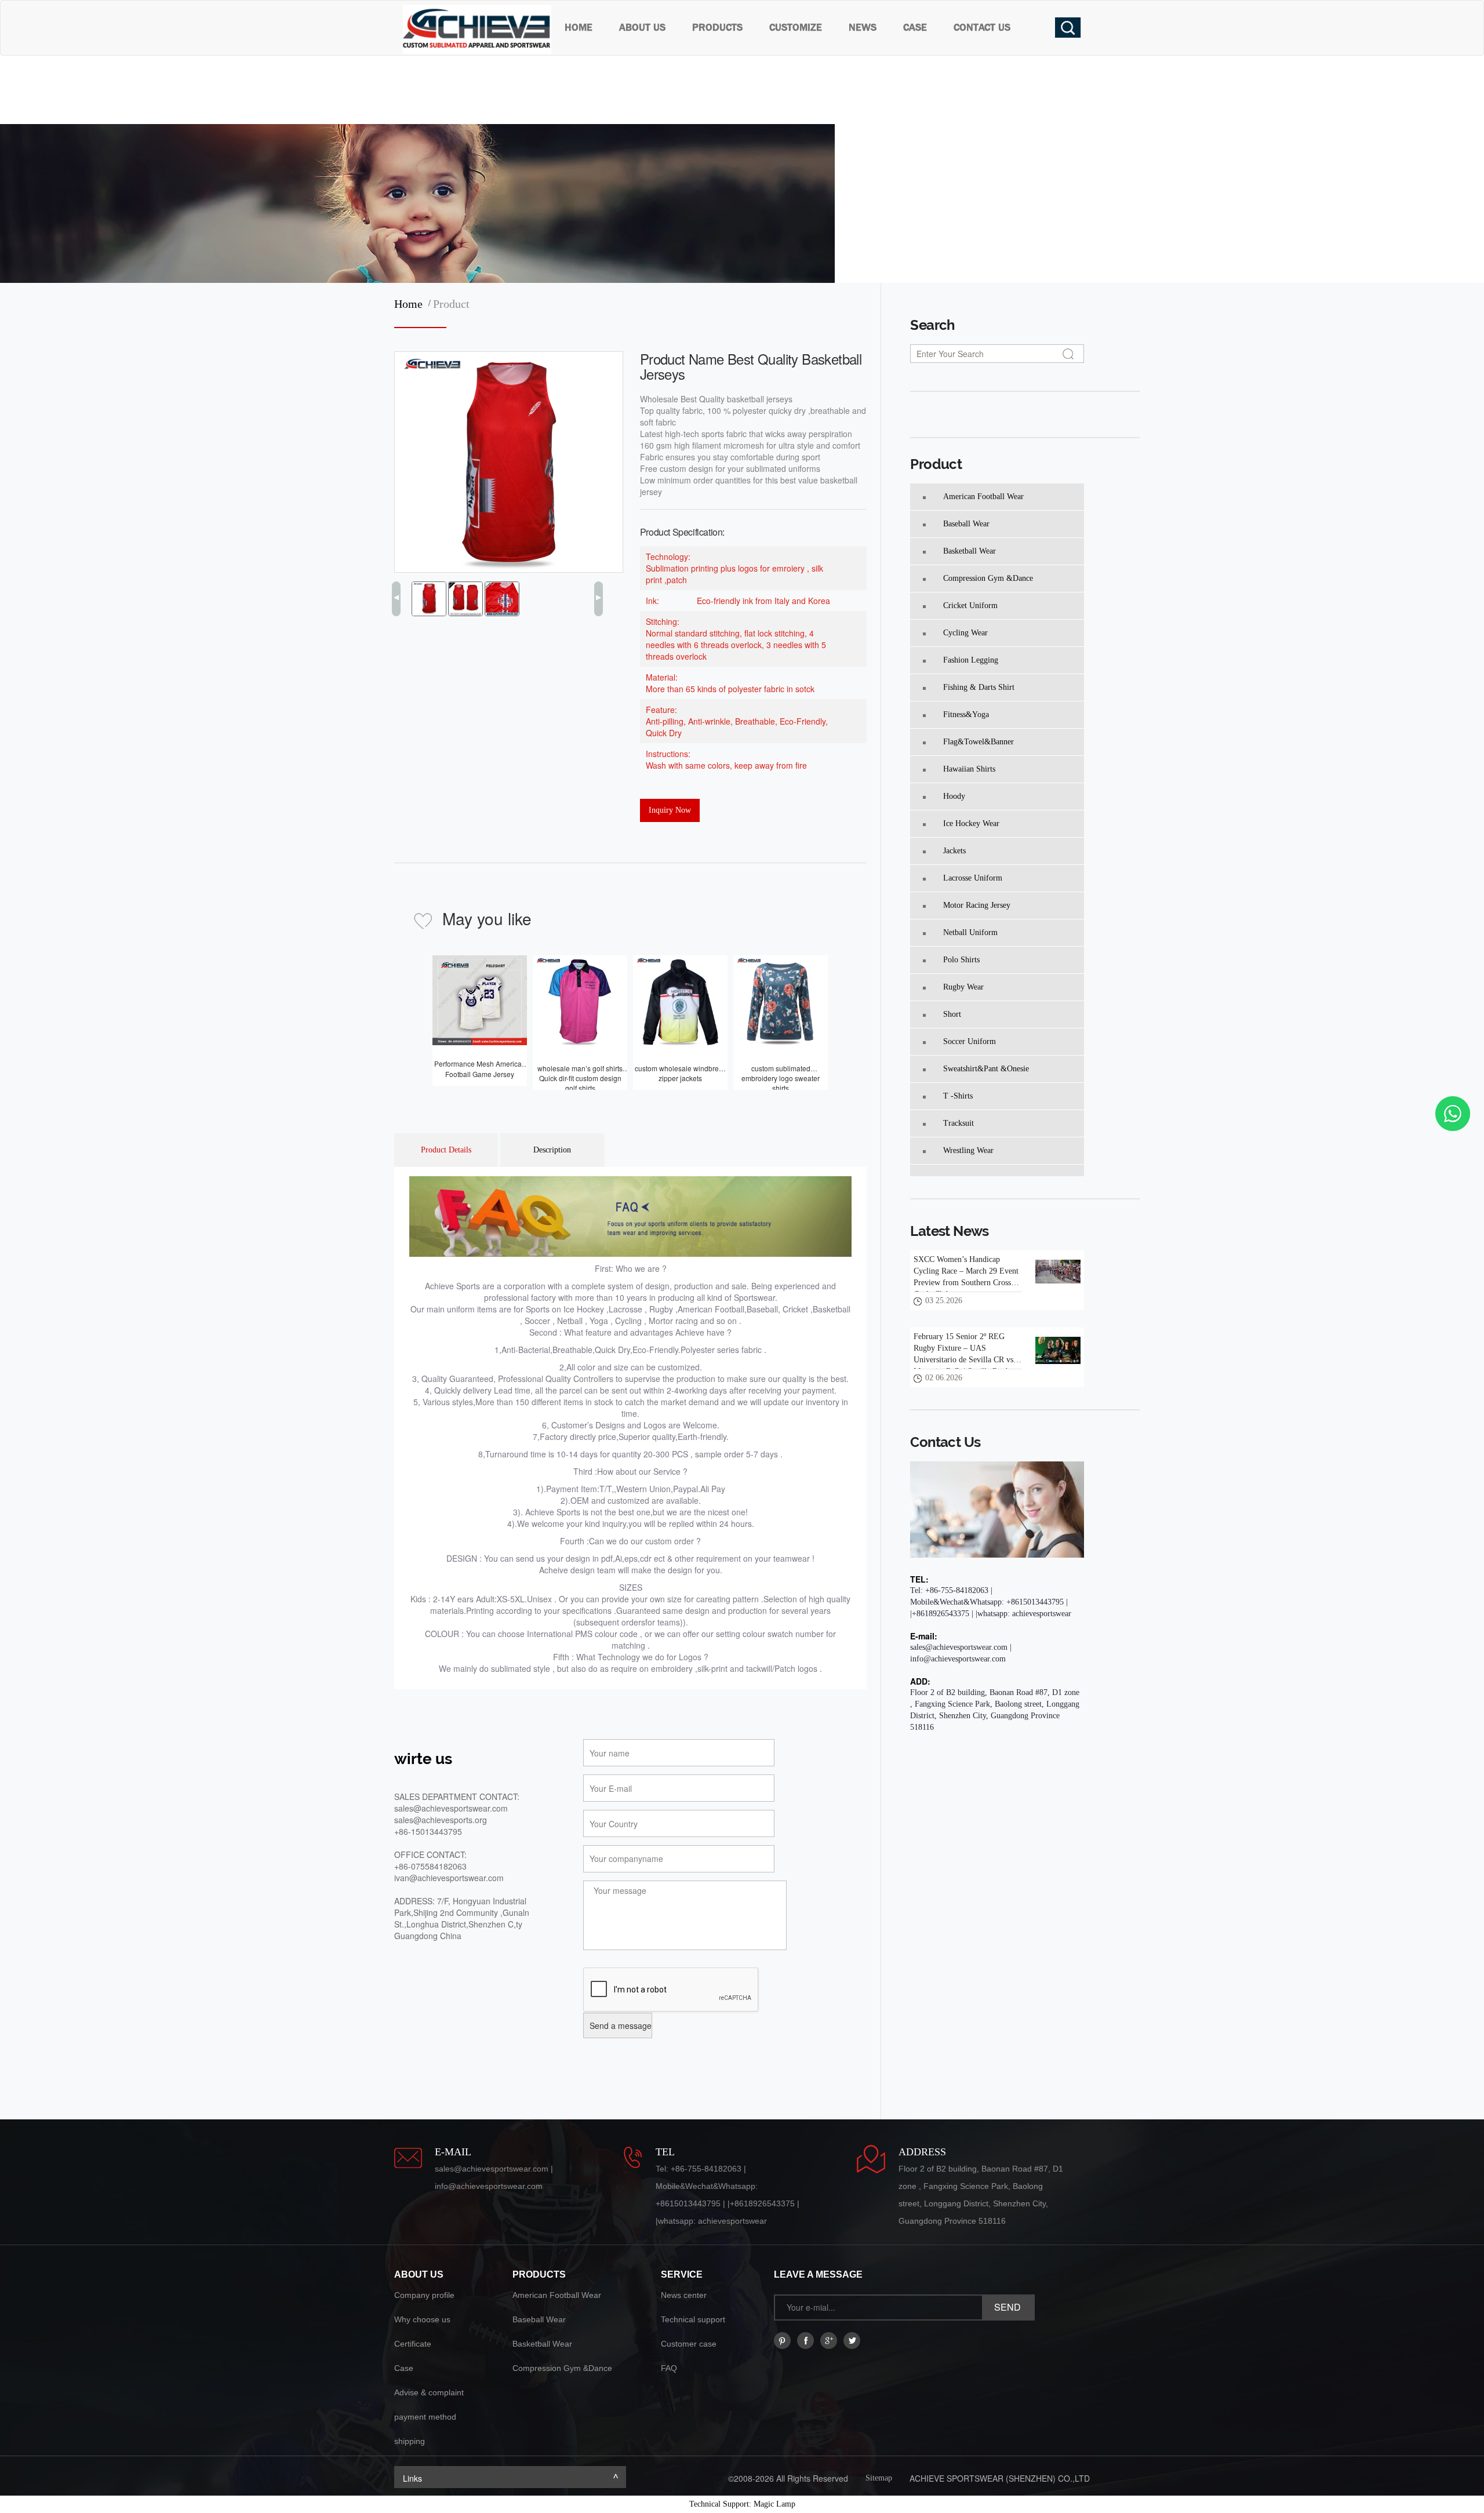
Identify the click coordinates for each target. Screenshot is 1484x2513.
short (952, 1014)
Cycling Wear (965, 633)
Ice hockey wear (971, 823)
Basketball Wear (970, 551)
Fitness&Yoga (966, 714)
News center (684, 2295)
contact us (945, 1442)
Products (717, 28)
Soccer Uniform (970, 1041)
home (411, 304)
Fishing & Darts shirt (979, 687)
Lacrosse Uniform (973, 878)
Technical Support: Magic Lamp (742, 2504)
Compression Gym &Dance (988, 578)
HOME (579, 28)
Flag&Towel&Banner (979, 742)
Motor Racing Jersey (977, 905)
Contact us (982, 28)
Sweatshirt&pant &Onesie (986, 1069)
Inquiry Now (670, 810)
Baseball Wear (966, 524)
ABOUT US (642, 28)
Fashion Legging (971, 660)
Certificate (413, 2344)
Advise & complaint (429, 2392)
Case (915, 28)
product (451, 304)
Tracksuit (959, 1123)
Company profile (424, 2295)
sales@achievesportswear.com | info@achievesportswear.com (961, 1653)
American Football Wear (983, 497)
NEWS (863, 28)
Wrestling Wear (968, 1150)
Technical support (693, 2319)
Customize (796, 28)
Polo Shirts (961, 960)
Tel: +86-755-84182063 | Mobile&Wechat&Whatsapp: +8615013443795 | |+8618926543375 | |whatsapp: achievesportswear (991, 1602)
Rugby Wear (963, 987)
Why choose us (422, 2319)
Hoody (954, 796)
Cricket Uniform (970, 605)
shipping (410, 2441)
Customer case (689, 2344)
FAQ (669, 2368)
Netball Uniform (970, 932)
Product (936, 464)
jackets (954, 851)
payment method (425, 2417)
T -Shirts (958, 1096)
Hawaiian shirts (969, 769)
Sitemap (879, 2478)
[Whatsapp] (1453, 1114)
